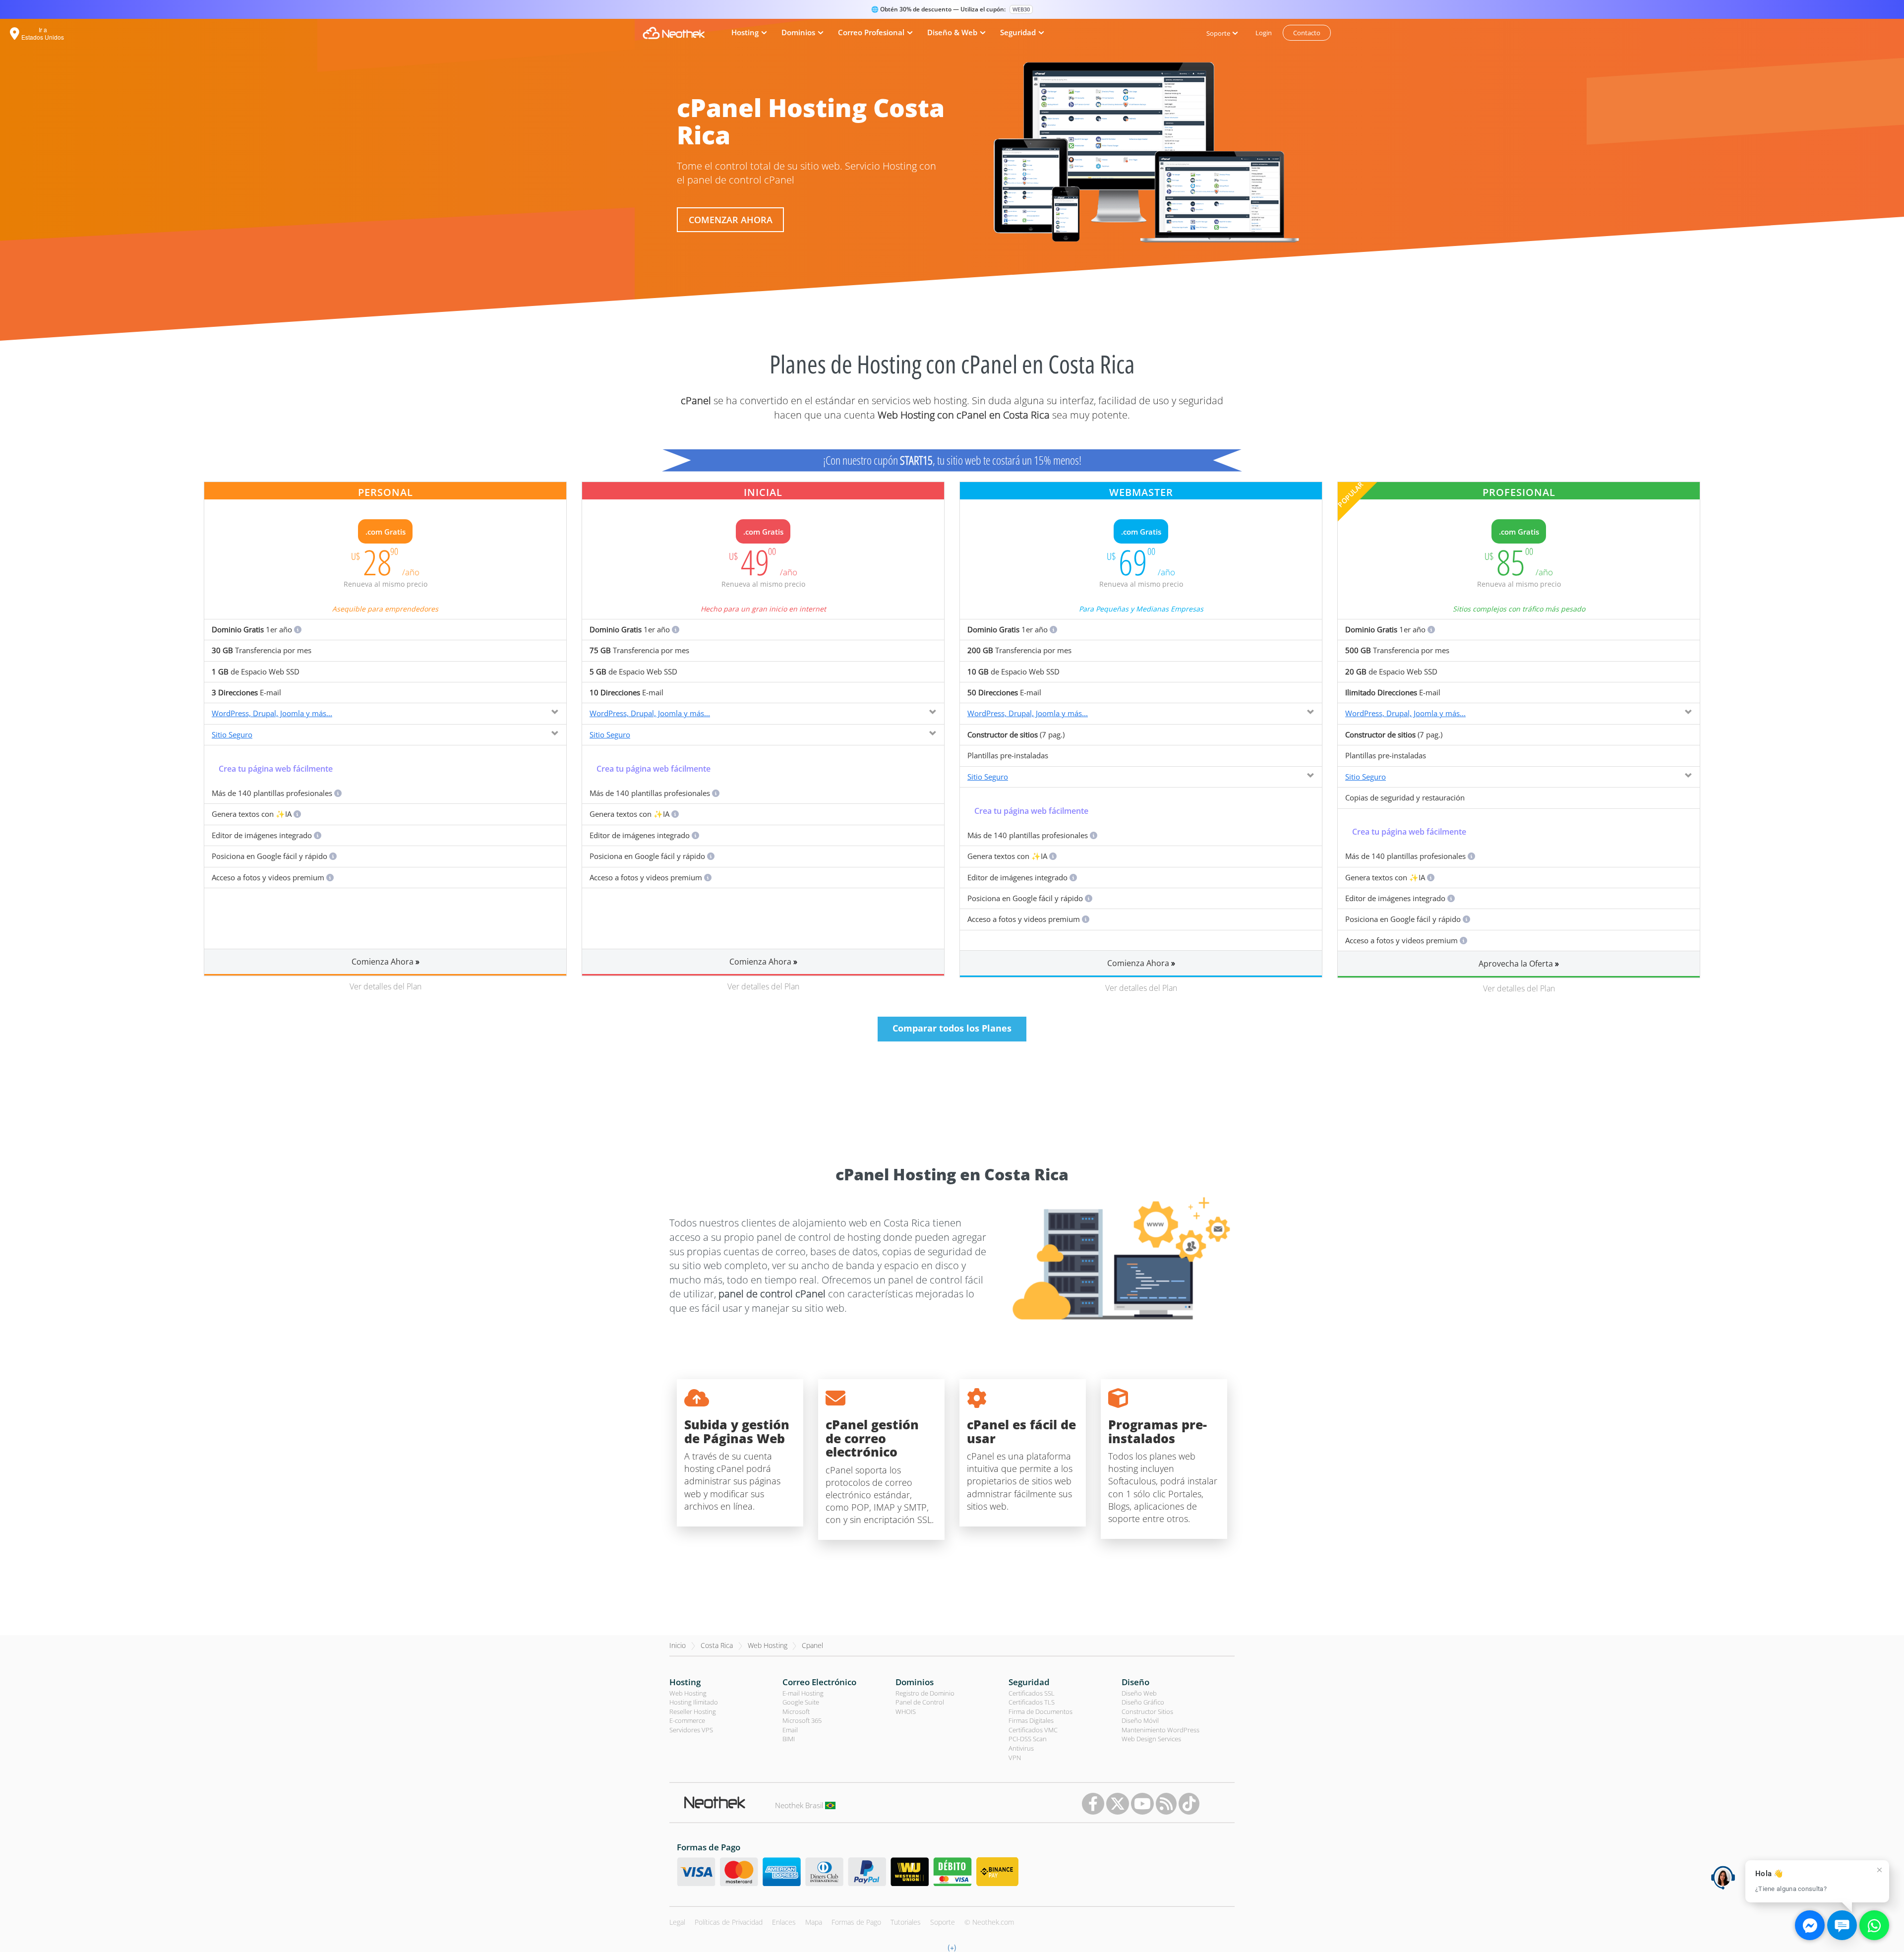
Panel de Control (920, 1702)
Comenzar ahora (731, 220)
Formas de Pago (856, 1922)
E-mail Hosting (803, 1693)
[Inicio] (674, 33)
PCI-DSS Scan (1028, 1739)
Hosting (685, 1682)
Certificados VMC (1033, 1730)
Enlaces (784, 1922)
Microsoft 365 (802, 1720)
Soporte (943, 1922)
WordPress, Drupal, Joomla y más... (272, 713)
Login (1264, 33)
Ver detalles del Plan (386, 986)
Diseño (1135, 1682)
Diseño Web (1139, 1693)
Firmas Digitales (1031, 1720)
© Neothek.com (989, 1922)
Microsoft (796, 1711)
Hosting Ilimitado (694, 1702)
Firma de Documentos (1041, 1711)
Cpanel (812, 1645)
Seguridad (1029, 1682)
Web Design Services (1151, 1739)
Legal (677, 1922)
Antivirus (1021, 1748)
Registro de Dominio (925, 1693)
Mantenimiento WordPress (1160, 1730)
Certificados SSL (1032, 1693)
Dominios (915, 1682)
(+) (952, 1947)
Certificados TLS (1032, 1702)
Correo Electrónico (819, 1682)
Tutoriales (906, 1922)
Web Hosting (768, 1645)
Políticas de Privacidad (729, 1922)
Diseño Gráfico (1143, 1702)
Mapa (814, 1922)
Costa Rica (717, 1645)
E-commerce (687, 1720)
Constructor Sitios (1147, 1711)
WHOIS (906, 1711)
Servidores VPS (691, 1730)
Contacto (1307, 33)
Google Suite (801, 1702)
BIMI (789, 1739)
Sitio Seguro (232, 734)
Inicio (678, 1645)
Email (790, 1730)
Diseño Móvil (1140, 1720)
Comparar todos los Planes (952, 1028)
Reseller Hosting (693, 1711)
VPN (1015, 1758)
